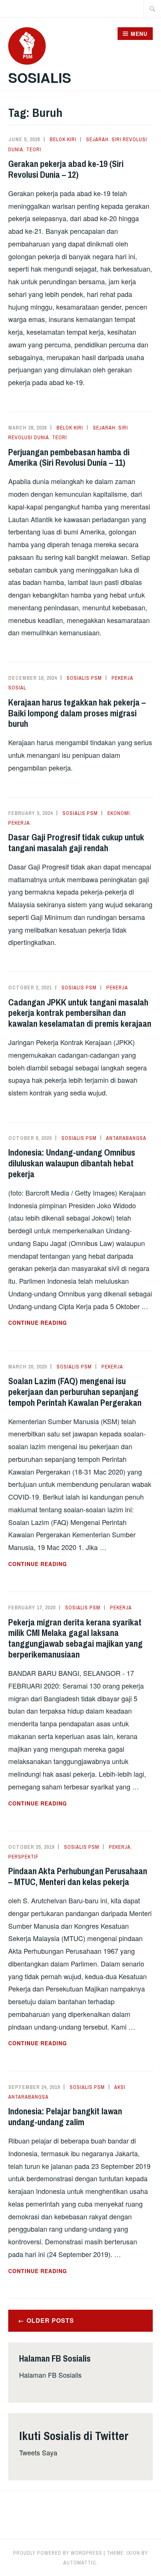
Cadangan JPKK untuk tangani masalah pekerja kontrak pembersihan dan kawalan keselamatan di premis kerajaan (80, 1013)
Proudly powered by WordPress (58, 2553)
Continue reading (56, 1323)
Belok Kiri (63, 139)
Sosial (17, 688)
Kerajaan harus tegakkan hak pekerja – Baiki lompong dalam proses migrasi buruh (77, 713)
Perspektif (23, 1857)
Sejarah (97, 139)
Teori (34, 149)
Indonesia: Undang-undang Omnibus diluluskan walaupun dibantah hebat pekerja (72, 1163)
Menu (139, 34)
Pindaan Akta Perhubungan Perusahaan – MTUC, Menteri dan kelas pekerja (78, 1876)
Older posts (50, 2320)
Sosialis (40, 77)
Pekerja (122, 678)
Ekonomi (119, 813)
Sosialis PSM (84, 678)
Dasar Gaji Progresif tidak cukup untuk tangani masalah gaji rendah (76, 842)
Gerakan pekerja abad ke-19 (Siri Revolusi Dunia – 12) (66, 169)
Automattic (80, 2563)
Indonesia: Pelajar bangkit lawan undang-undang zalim (65, 2116)
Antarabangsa (126, 1138)
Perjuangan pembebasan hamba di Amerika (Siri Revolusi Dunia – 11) (69, 457)
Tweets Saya (38, 2452)
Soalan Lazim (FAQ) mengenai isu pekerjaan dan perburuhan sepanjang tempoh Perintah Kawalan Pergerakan (75, 1392)
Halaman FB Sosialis (50, 2375)
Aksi (120, 2087)
